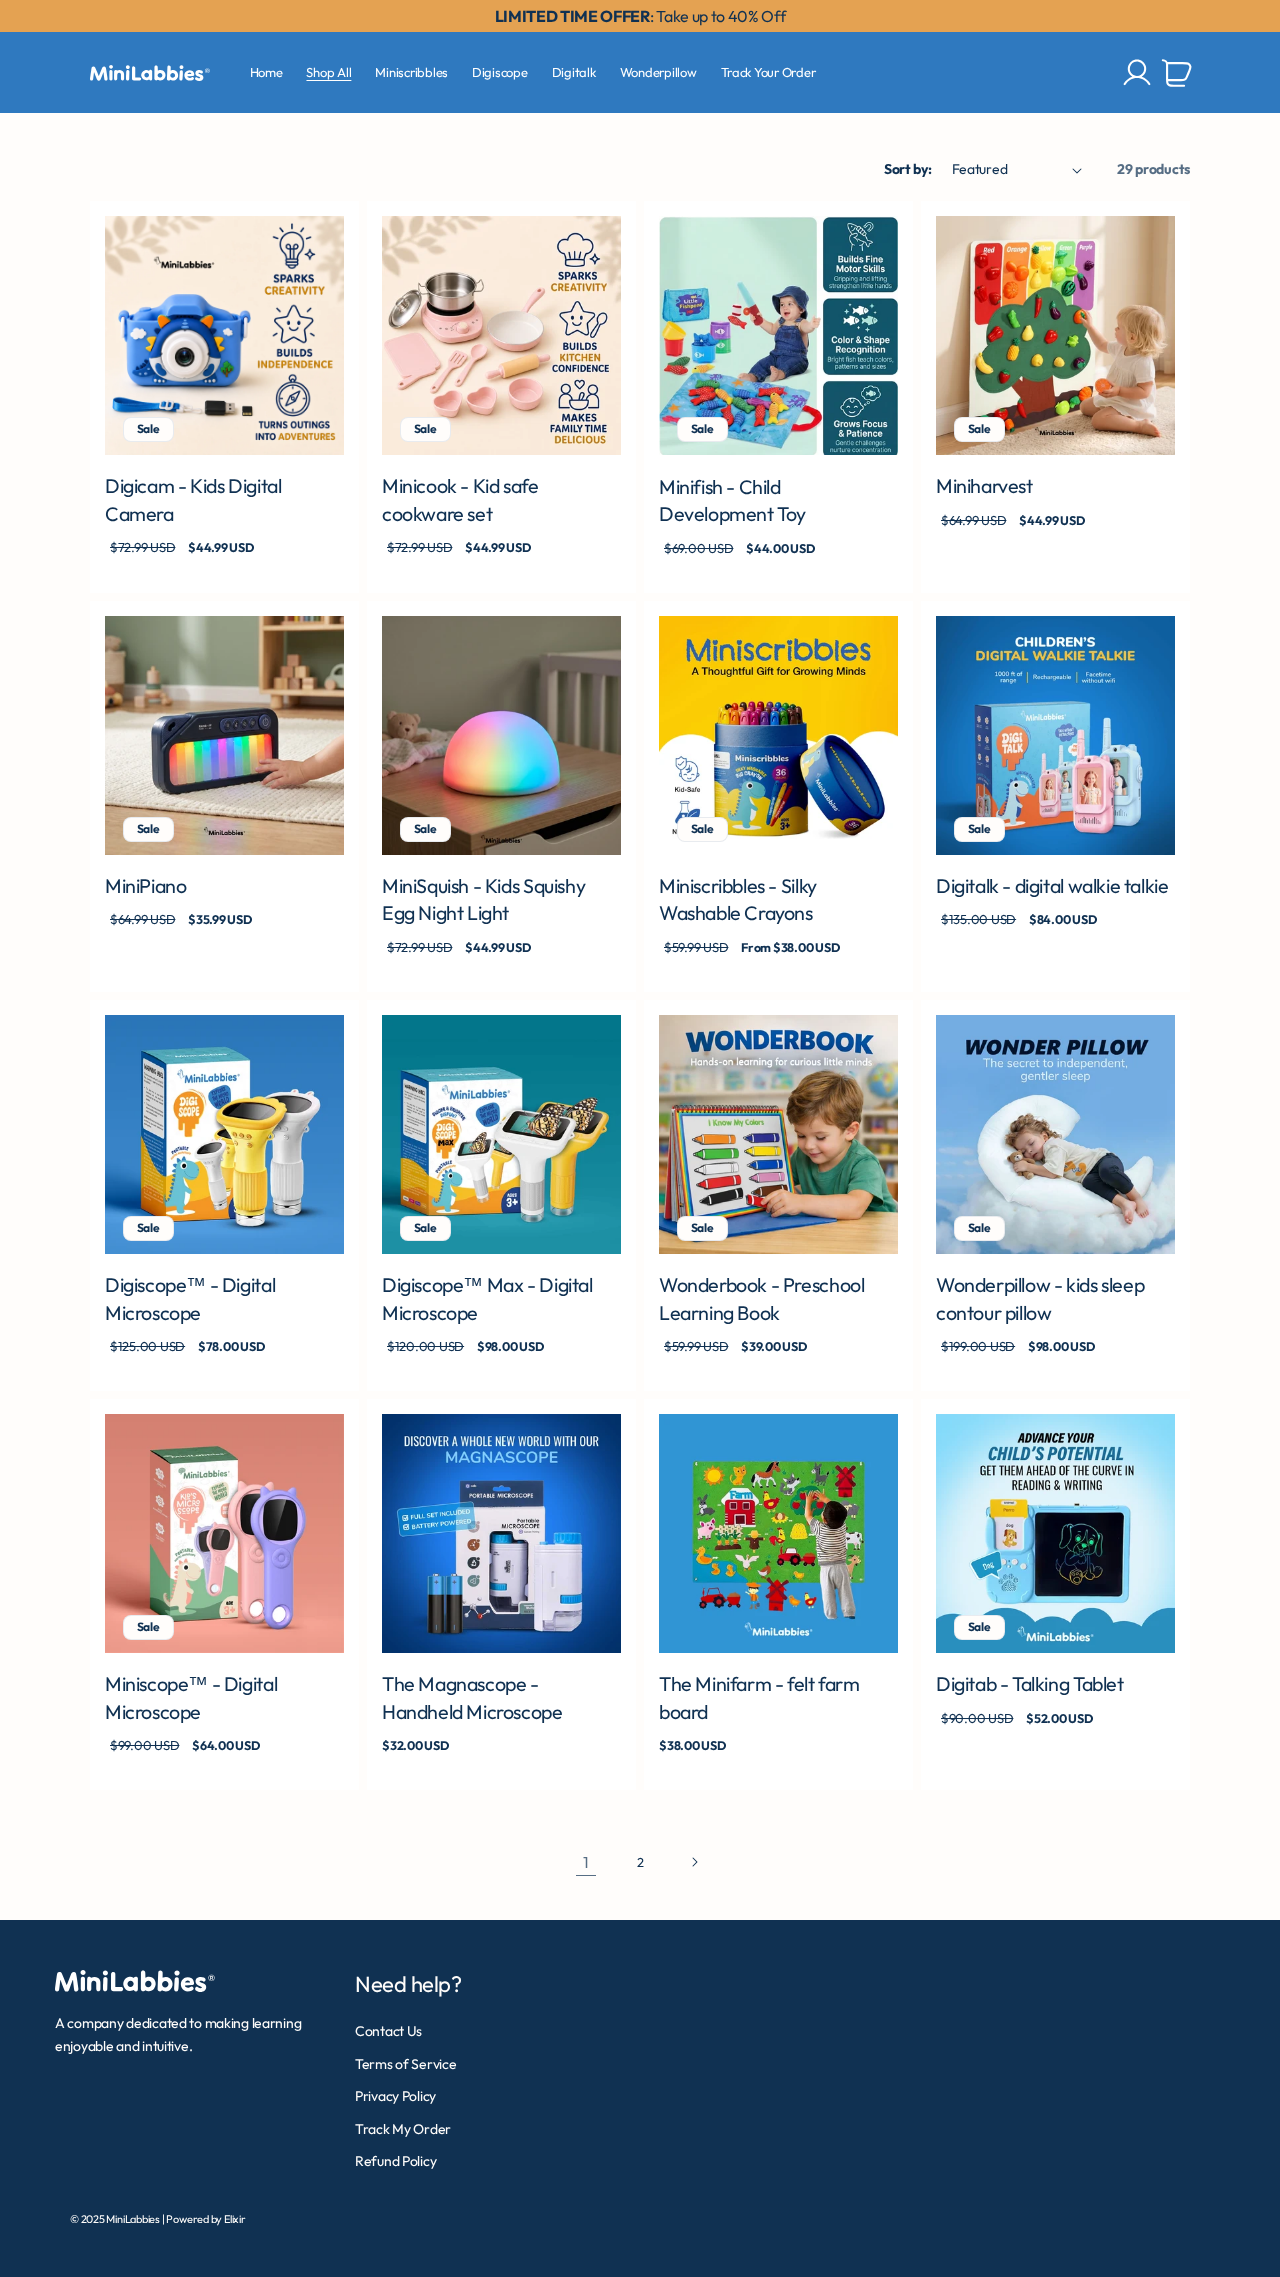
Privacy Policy (395, 2096)
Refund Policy (395, 2161)
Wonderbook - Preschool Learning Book (761, 1298)
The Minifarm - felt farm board (759, 1697)
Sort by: (908, 169)
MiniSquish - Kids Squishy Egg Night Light (483, 899)
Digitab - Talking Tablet (1030, 1683)
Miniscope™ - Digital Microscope (191, 1697)
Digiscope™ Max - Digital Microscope (487, 1298)
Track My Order (403, 2129)
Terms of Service (406, 2064)
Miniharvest (984, 485)
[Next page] (694, 1862)
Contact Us (388, 2031)
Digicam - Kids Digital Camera (193, 499)
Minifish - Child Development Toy (732, 500)
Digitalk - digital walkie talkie (1052, 885)
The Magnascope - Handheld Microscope (472, 1697)
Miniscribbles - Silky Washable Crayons (738, 899)
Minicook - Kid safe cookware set (460, 499)
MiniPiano (145, 885)
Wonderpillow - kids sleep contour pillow (1040, 1298)
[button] (1177, 73)
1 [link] (586, 1862)
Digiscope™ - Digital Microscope (190, 1298)
